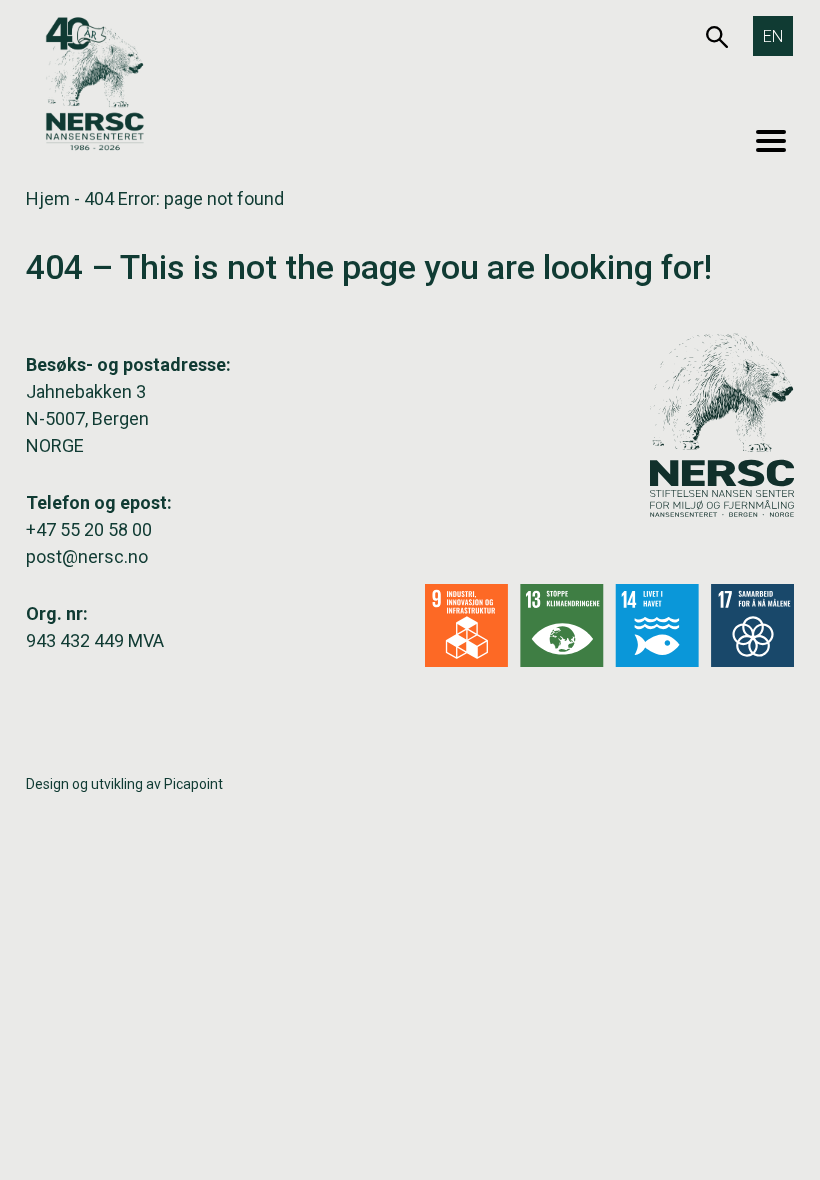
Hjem (48, 198)
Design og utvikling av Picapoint (124, 784)
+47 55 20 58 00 (89, 529)
